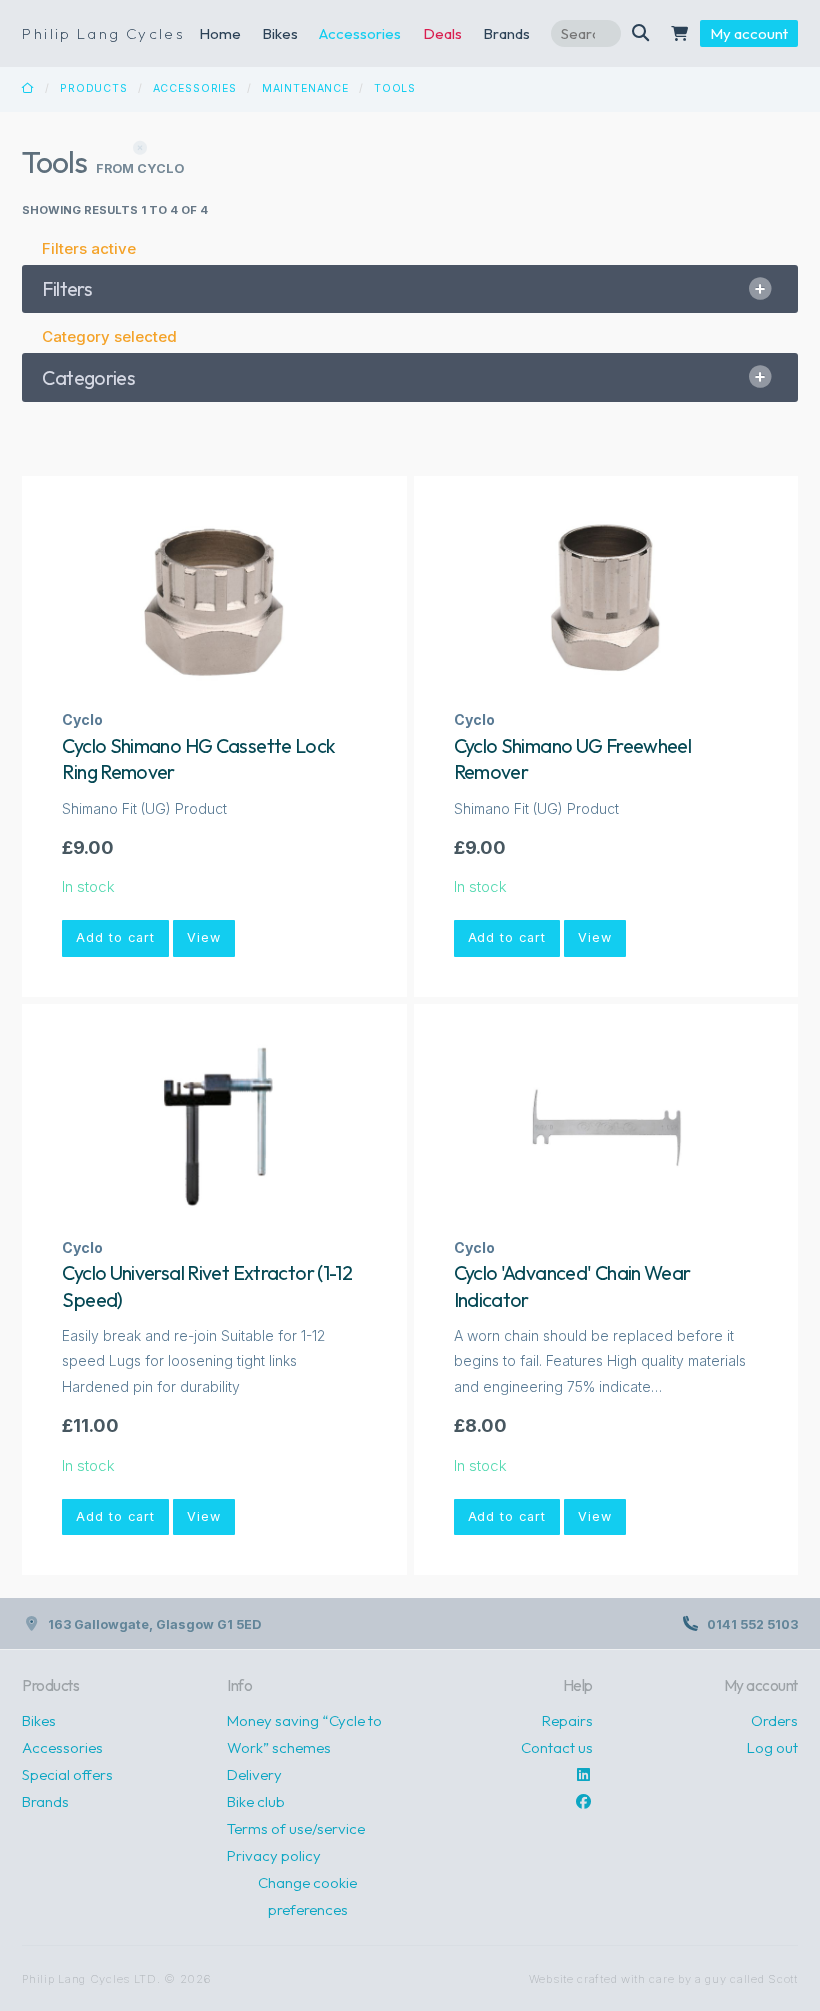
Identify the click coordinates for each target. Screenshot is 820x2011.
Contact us (557, 1747)
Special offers (67, 1774)
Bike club (256, 1801)
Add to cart (115, 937)
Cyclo (82, 719)
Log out (772, 1747)
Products (94, 88)
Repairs (567, 1720)
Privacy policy (274, 1855)
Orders (774, 1720)
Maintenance (305, 88)
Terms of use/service (296, 1828)
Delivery (254, 1774)
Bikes (280, 33)
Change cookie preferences (307, 1896)
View (204, 937)
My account (749, 33)
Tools (395, 88)
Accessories (360, 33)
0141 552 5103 (752, 1624)
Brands (45, 1801)
